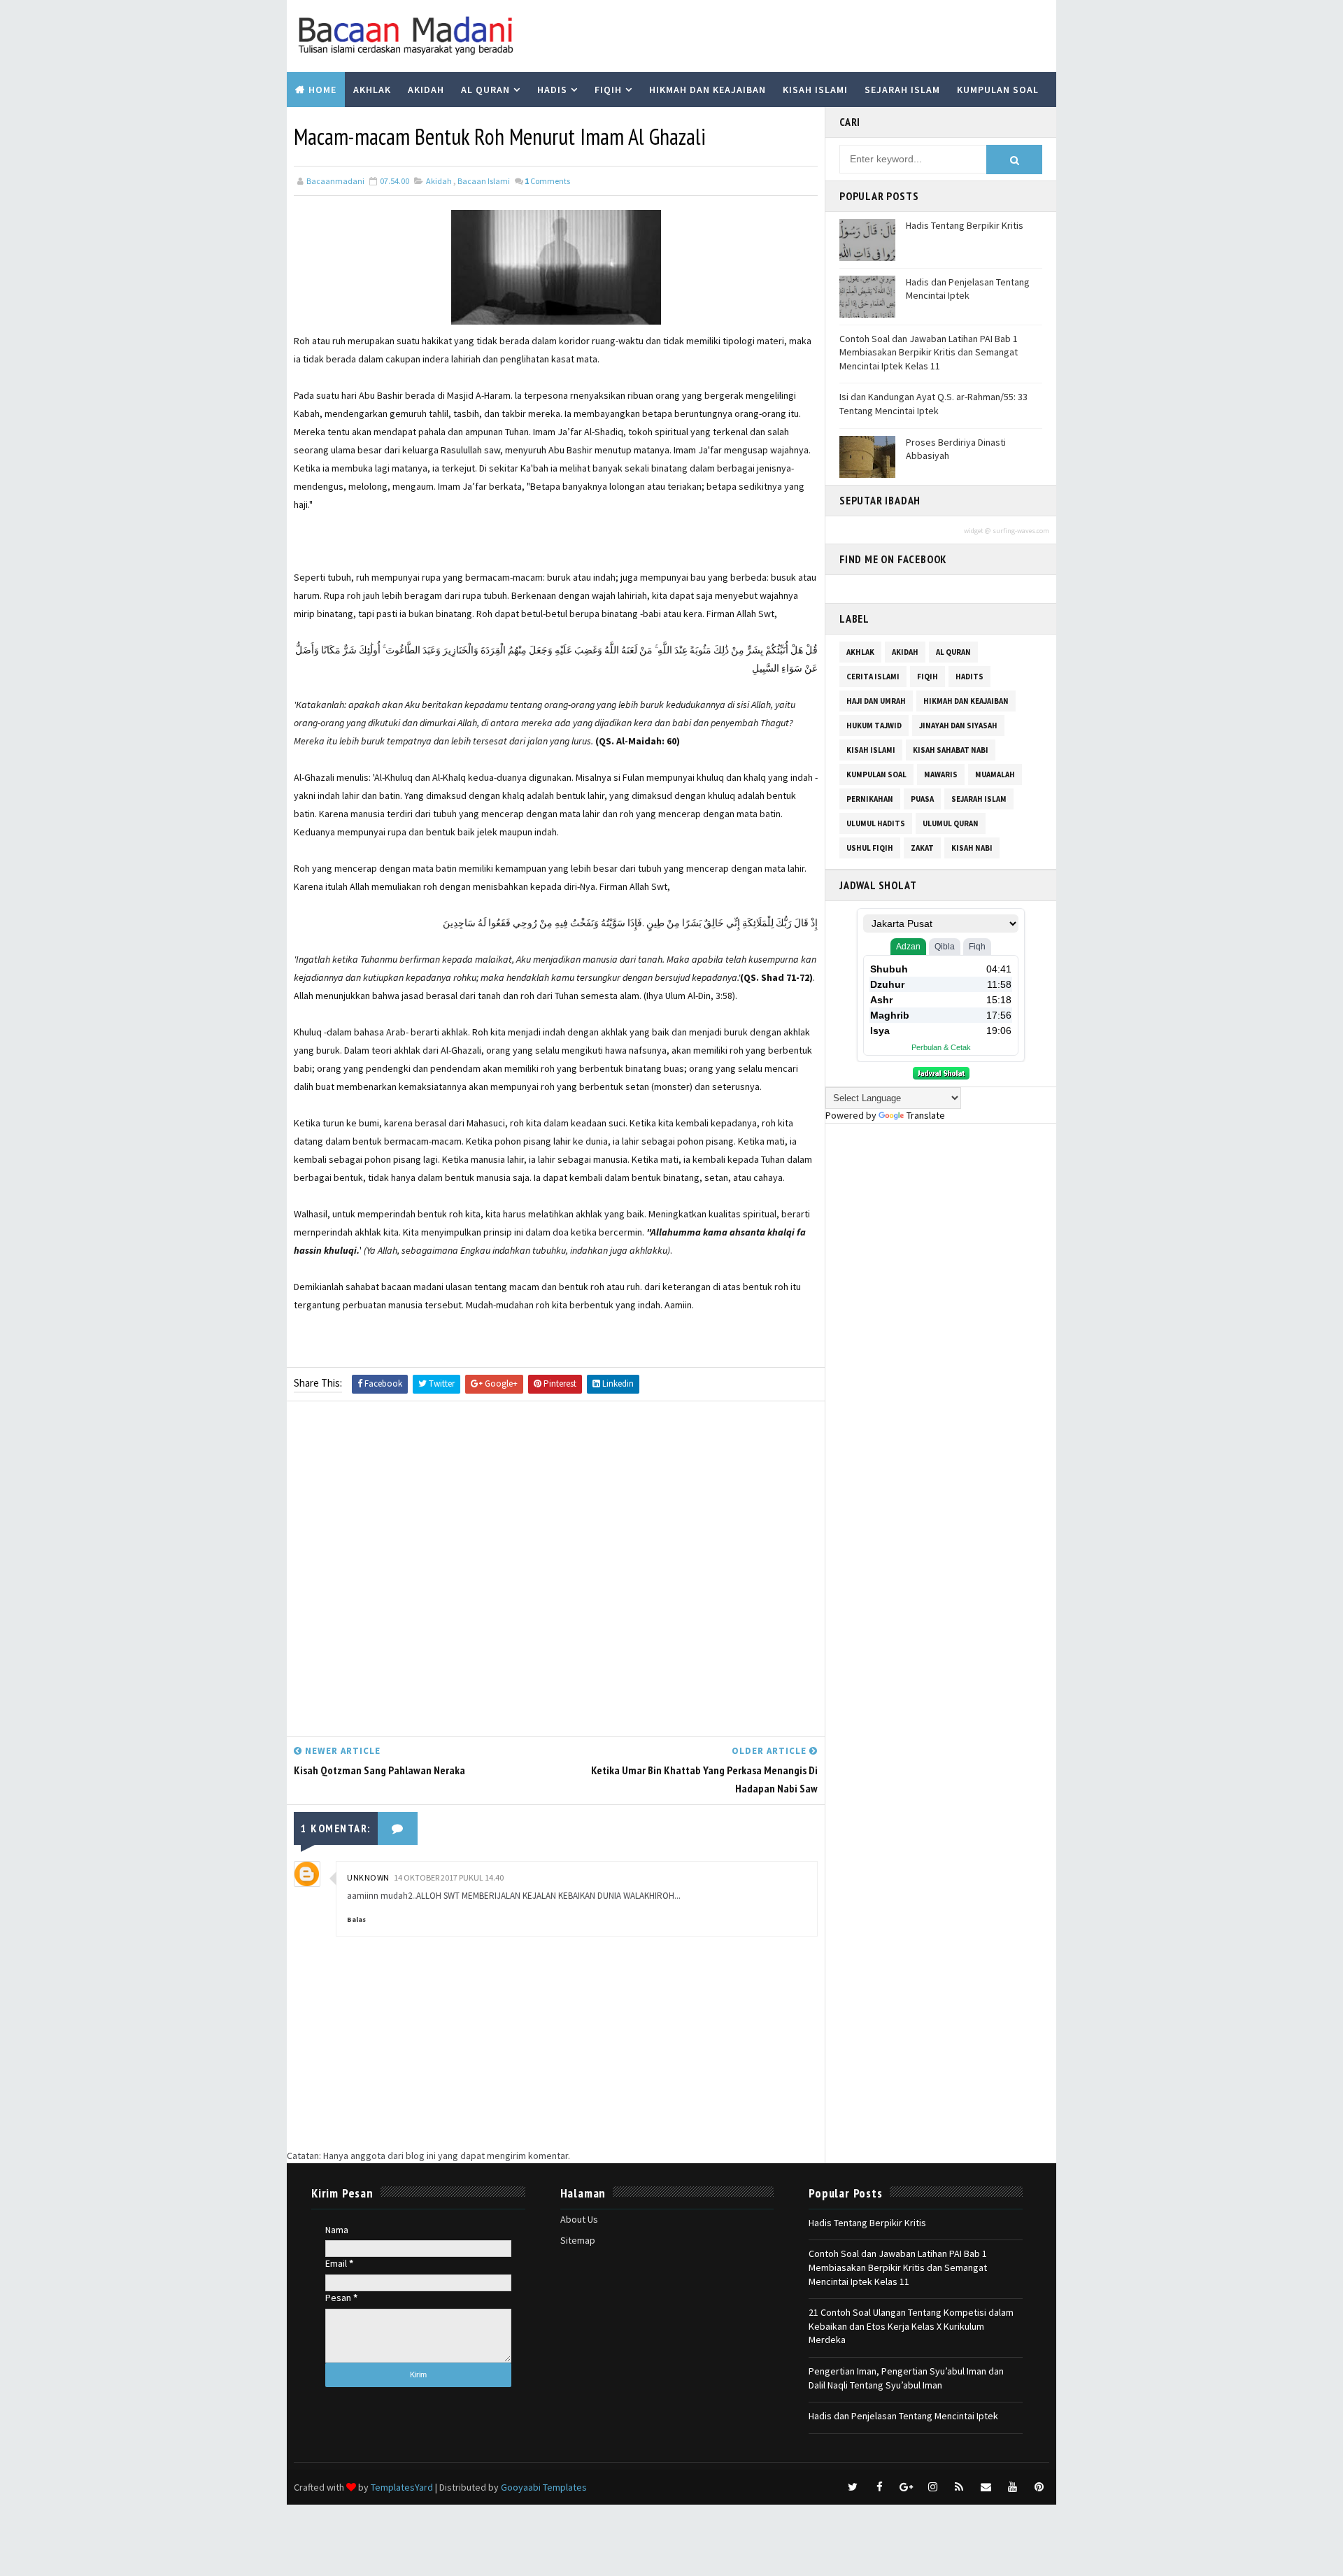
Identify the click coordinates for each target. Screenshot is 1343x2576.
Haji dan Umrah (876, 701)
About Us (579, 2219)
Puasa (922, 799)
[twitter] (853, 2487)
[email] (986, 2487)
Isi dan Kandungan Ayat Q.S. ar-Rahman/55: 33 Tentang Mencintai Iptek (933, 404)
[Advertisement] (556, 1572)
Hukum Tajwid (874, 726)
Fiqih (608, 90)
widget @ (977, 531)
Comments (547, 181)
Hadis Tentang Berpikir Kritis (965, 225)
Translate (926, 1115)
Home (322, 90)
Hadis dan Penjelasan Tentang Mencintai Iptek (968, 289)
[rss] (959, 2487)
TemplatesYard (402, 2487)
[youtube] (1012, 2487)
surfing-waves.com (1021, 531)
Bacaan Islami (484, 181)
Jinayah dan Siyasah (958, 726)
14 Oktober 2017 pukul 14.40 (449, 1877)
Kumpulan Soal (998, 90)
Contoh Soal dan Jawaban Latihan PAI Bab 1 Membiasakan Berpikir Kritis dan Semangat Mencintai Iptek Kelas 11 (929, 352)
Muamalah (995, 774)
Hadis (552, 90)
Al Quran (485, 90)
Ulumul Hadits (876, 823)
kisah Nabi (972, 848)
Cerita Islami (873, 677)
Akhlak (372, 90)
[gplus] (906, 2487)
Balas (356, 1919)
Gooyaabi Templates (544, 2487)
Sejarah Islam (902, 90)
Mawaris (941, 774)
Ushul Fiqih (870, 848)
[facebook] (879, 2487)
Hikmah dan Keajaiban (708, 90)
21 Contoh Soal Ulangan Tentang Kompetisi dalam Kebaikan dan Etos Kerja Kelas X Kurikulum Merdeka (911, 2326)
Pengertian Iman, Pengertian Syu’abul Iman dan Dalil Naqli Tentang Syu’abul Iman (906, 2378)
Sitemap (578, 2240)
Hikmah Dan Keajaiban (966, 701)
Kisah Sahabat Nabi (951, 750)
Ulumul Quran (951, 823)
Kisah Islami (815, 90)
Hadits (969, 677)
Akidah (426, 90)
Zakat (922, 848)
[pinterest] (1039, 2487)
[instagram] (932, 2487)
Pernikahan (870, 799)
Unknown (368, 1877)
